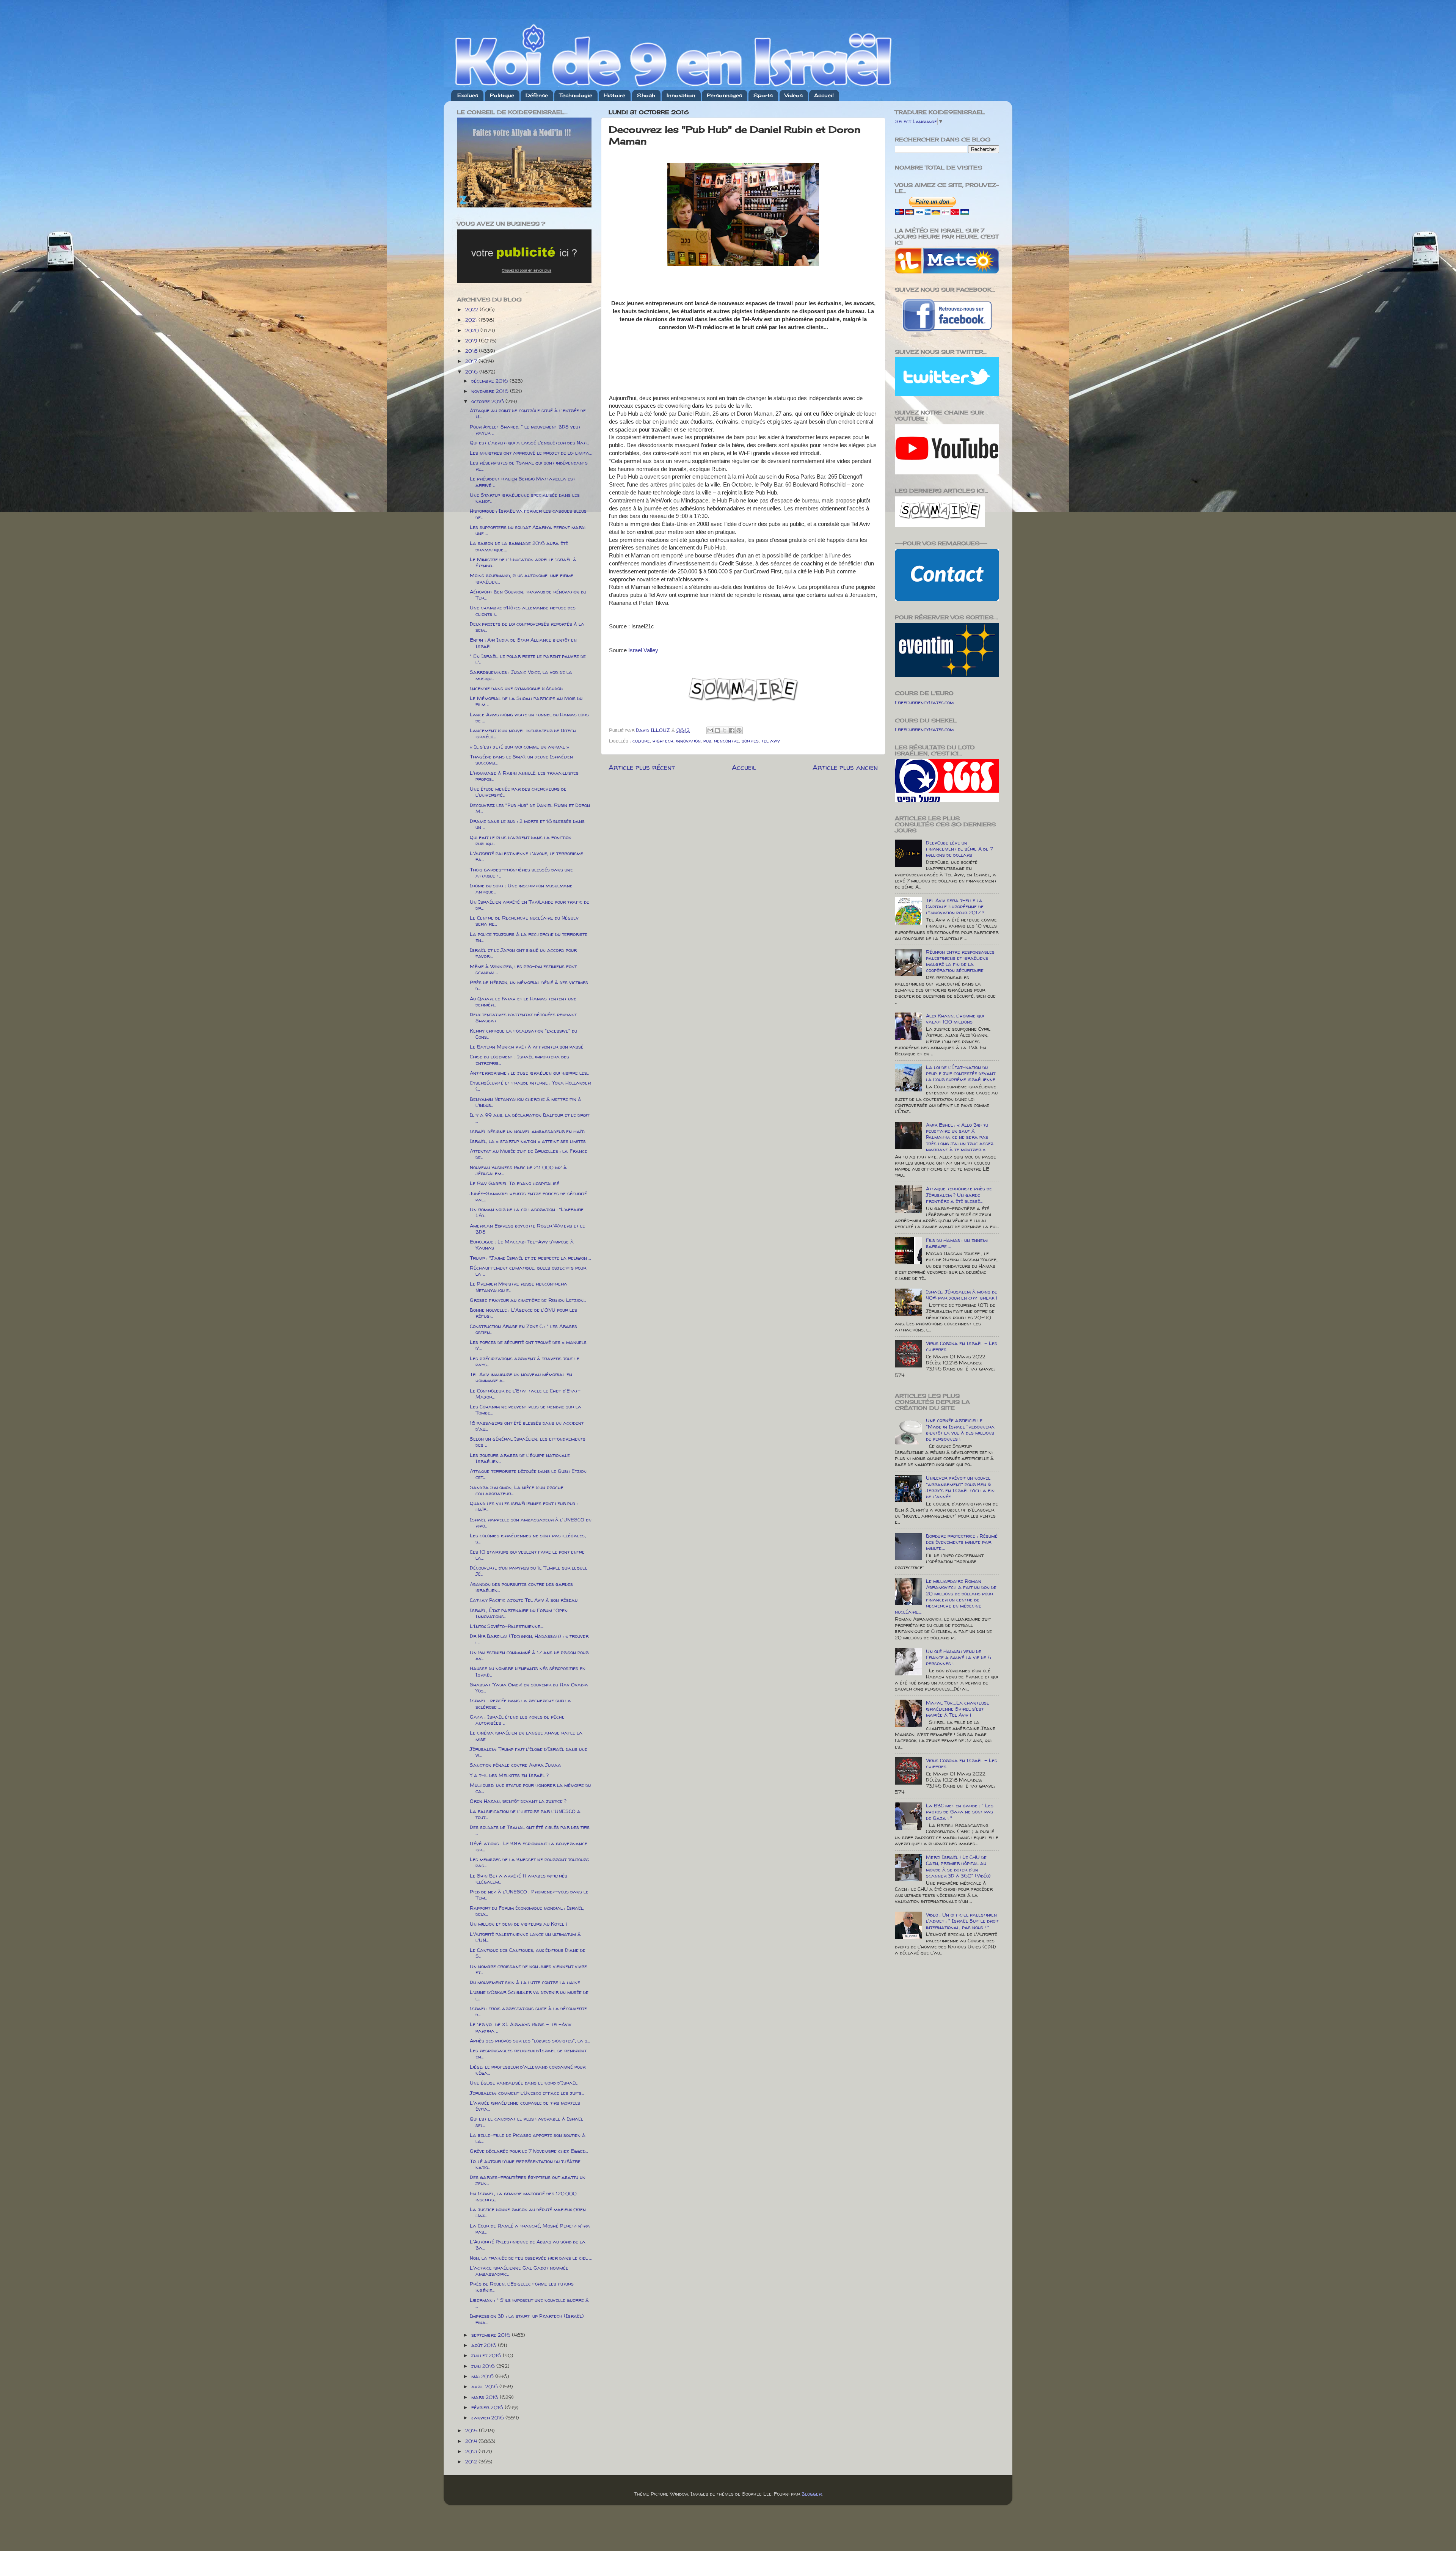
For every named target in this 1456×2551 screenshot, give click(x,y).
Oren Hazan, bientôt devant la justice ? (518, 1801)
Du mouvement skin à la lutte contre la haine (525, 1982)
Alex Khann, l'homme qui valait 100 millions (955, 1019)
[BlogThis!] (717, 730)
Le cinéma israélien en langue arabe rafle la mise (526, 1736)
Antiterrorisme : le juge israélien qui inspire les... (530, 1073)
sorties (750, 741)
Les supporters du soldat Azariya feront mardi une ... (528, 530)
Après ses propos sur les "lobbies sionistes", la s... (530, 2041)
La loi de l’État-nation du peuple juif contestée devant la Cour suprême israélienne (961, 1073)
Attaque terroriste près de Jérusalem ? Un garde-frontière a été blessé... (959, 1195)
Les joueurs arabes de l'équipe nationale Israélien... (520, 1458)
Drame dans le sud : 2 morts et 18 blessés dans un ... (527, 824)
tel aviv (771, 741)
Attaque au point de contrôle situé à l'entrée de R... (528, 413)
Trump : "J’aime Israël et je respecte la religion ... (530, 1258)
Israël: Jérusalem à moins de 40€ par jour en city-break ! (962, 1295)
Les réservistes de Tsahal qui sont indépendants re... (529, 466)
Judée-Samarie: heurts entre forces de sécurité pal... (528, 1196)
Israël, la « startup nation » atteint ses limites (528, 1141)
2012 (472, 2462)
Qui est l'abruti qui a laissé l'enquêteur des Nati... (529, 443)
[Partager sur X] (725, 730)
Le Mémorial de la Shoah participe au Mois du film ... (526, 701)
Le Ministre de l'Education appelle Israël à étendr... (523, 562)
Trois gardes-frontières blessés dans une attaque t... (521, 873)
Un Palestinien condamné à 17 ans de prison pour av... (529, 1655)
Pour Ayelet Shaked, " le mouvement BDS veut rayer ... (525, 430)
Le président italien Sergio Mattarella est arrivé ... (522, 482)
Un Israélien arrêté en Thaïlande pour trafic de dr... (530, 905)
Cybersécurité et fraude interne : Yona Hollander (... (530, 1086)
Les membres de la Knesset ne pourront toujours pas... (530, 1862)
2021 (472, 320)
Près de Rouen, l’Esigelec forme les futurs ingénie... (522, 2287)
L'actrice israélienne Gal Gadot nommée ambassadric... (519, 2271)
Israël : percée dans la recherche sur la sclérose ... (520, 1703)
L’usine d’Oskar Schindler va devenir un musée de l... (529, 1995)
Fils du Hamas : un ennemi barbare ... (957, 1243)
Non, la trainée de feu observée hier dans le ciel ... (531, 2258)
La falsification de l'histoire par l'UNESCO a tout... (525, 1814)
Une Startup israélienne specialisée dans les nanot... (525, 498)
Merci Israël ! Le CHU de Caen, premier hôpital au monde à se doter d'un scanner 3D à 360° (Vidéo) (958, 1866)
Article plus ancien (845, 767)
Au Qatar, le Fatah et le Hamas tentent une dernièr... (523, 1002)
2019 (472, 341)
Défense (537, 95)
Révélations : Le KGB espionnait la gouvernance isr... (529, 1846)
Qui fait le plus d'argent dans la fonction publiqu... (521, 840)
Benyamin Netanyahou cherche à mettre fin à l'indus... (526, 1102)
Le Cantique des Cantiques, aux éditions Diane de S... (528, 1953)
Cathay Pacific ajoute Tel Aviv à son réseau (524, 1600)
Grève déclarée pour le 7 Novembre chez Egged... (529, 2151)
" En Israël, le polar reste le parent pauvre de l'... (528, 659)
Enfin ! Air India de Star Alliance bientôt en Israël (523, 643)
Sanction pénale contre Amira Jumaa (515, 1765)
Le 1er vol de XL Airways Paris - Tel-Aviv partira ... (521, 2027)
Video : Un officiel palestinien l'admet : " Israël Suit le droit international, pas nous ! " (962, 1921)
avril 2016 (485, 2386)
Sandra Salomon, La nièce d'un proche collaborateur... (517, 1490)
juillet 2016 (487, 2355)
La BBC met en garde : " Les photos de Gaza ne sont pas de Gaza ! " (960, 1812)
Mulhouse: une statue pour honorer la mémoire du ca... (530, 1788)
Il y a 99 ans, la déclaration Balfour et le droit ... (530, 1118)
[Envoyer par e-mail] (710, 730)
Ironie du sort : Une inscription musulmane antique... (521, 889)
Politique (502, 95)
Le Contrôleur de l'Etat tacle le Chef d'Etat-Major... (525, 1394)
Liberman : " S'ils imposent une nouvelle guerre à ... (529, 2303)
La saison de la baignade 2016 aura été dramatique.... (519, 546)
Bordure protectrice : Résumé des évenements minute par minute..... (962, 1542)
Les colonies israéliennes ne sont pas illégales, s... (528, 1538)
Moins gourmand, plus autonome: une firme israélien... (522, 578)
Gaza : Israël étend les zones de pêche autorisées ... (517, 1720)
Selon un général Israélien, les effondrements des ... (528, 1442)
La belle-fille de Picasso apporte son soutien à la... (528, 2138)
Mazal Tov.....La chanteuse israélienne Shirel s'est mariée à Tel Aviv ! (958, 1709)
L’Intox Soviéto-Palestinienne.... (507, 1626)
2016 (472, 372)
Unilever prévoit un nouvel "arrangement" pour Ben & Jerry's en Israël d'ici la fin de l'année (960, 1487)
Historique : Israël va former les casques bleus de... (528, 514)
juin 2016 (484, 2366)
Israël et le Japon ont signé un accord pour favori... (523, 953)
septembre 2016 (492, 2335)
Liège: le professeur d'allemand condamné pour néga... (528, 2070)
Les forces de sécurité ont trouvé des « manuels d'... (528, 1345)
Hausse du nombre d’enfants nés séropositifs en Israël (528, 1671)
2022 (472, 309)
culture (641, 741)
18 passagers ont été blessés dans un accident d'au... (527, 1426)
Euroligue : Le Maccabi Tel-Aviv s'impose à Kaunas (522, 1245)
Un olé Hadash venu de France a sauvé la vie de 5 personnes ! (959, 1657)
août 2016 (485, 2345)
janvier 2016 (488, 2418)
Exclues (468, 95)
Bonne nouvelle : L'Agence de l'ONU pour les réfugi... (523, 1313)
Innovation (681, 95)
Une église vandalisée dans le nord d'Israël (524, 2083)
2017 (472, 361)
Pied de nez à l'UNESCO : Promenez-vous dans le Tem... (529, 1895)
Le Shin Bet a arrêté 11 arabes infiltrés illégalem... (519, 1879)
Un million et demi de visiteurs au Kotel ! (518, 1924)
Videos (794, 95)
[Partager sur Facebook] (732, 730)
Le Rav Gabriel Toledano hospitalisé (515, 1183)
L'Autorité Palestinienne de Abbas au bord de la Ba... (528, 2245)
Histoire (614, 95)
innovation (688, 741)
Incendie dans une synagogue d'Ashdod (516, 688)
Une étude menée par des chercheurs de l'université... (518, 792)
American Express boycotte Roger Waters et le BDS (527, 1229)
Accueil (824, 95)
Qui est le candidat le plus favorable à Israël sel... (526, 2122)
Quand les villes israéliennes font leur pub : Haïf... (524, 1506)
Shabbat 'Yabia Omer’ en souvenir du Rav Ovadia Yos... (529, 1688)
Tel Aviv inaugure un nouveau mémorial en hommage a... (521, 1377)
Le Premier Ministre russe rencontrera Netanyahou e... (519, 1287)
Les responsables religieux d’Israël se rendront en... (528, 2053)
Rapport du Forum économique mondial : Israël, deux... (527, 1911)
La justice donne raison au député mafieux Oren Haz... (528, 2212)
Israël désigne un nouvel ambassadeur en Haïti (527, 1131)
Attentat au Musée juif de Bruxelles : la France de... (529, 1154)
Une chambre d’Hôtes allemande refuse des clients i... (523, 611)
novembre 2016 (491, 391)
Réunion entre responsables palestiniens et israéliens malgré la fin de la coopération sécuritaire (960, 961)
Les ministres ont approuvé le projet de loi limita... (531, 453)
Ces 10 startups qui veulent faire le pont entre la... (527, 1555)
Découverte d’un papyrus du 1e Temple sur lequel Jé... (529, 1571)
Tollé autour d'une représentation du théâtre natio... (525, 2164)
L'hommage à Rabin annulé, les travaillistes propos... (524, 776)
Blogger (812, 2494)
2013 (472, 2451)
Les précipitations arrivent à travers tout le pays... (525, 1361)
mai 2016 (483, 2376)
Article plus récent (642, 767)
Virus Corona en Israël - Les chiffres (962, 1346)
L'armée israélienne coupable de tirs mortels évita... (525, 2106)
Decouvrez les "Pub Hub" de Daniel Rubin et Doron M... (530, 808)
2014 (472, 2441)
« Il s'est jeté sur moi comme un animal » (519, 747)
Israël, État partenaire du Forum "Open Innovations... (519, 1613)
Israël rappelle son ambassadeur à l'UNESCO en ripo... (531, 1523)
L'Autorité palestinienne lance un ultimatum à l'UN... (525, 1937)
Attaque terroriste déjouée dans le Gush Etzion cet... (528, 1474)
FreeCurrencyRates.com (924, 702)
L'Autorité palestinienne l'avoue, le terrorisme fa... (526, 856)
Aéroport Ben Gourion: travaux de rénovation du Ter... (528, 595)
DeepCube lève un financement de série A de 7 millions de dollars (959, 849)
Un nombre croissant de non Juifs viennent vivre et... (528, 1969)
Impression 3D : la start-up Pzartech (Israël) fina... (527, 2319)
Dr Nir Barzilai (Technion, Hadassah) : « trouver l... (529, 1639)
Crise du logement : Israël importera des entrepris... (519, 1060)
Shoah (646, 95)
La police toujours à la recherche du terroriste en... (529, 937)
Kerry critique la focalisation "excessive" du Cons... (523, 1034)
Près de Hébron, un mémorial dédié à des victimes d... (529, 985)
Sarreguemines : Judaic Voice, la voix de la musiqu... (521, 675)
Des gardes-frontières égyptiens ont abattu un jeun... (528, 2180)
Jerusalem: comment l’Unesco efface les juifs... (527, 2093)
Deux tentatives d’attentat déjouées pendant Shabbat (523, 1017)
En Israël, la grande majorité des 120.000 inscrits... (523, 2196)
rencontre (726, 741)
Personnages (724, 95)
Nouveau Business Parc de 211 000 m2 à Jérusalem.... (518, 1170)
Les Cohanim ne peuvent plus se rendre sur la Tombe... (526, 1410)
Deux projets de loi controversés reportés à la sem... (527, 627)
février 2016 (488, 2407)
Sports (763, 95)
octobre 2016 (488, 401)
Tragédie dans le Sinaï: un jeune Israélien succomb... (521, 760)
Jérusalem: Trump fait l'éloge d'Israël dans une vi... (529, 1752)
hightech (663, 741)
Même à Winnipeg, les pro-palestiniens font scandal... (523, 969)
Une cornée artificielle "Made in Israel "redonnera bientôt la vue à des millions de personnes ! (960, 1429)
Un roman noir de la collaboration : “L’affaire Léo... (527, 1212)
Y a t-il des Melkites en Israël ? (509, 1775)
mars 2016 (486, 2397)
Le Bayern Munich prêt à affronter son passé (527, 1047)
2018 (472, 351)
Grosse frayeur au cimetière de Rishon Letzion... (528, 1300)
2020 (473, 330)
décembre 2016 (490, 381)
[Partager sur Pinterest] (739, 730)
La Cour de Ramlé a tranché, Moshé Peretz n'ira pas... (530, 2229)
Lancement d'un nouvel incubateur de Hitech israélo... (523, 733)
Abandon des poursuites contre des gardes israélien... (521, 1587)
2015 (472, 2430)
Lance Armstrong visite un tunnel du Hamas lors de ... (529, 717)
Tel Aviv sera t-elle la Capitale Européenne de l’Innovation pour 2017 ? (955, 906)
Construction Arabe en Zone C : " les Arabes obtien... (523, 1329)
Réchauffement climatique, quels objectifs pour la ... (528, 1271)
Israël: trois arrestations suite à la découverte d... (528, 2011)
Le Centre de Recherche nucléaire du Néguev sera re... (524, 921)
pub (707, 741)
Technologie (576, 95)
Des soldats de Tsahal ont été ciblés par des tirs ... (530, 1830)
